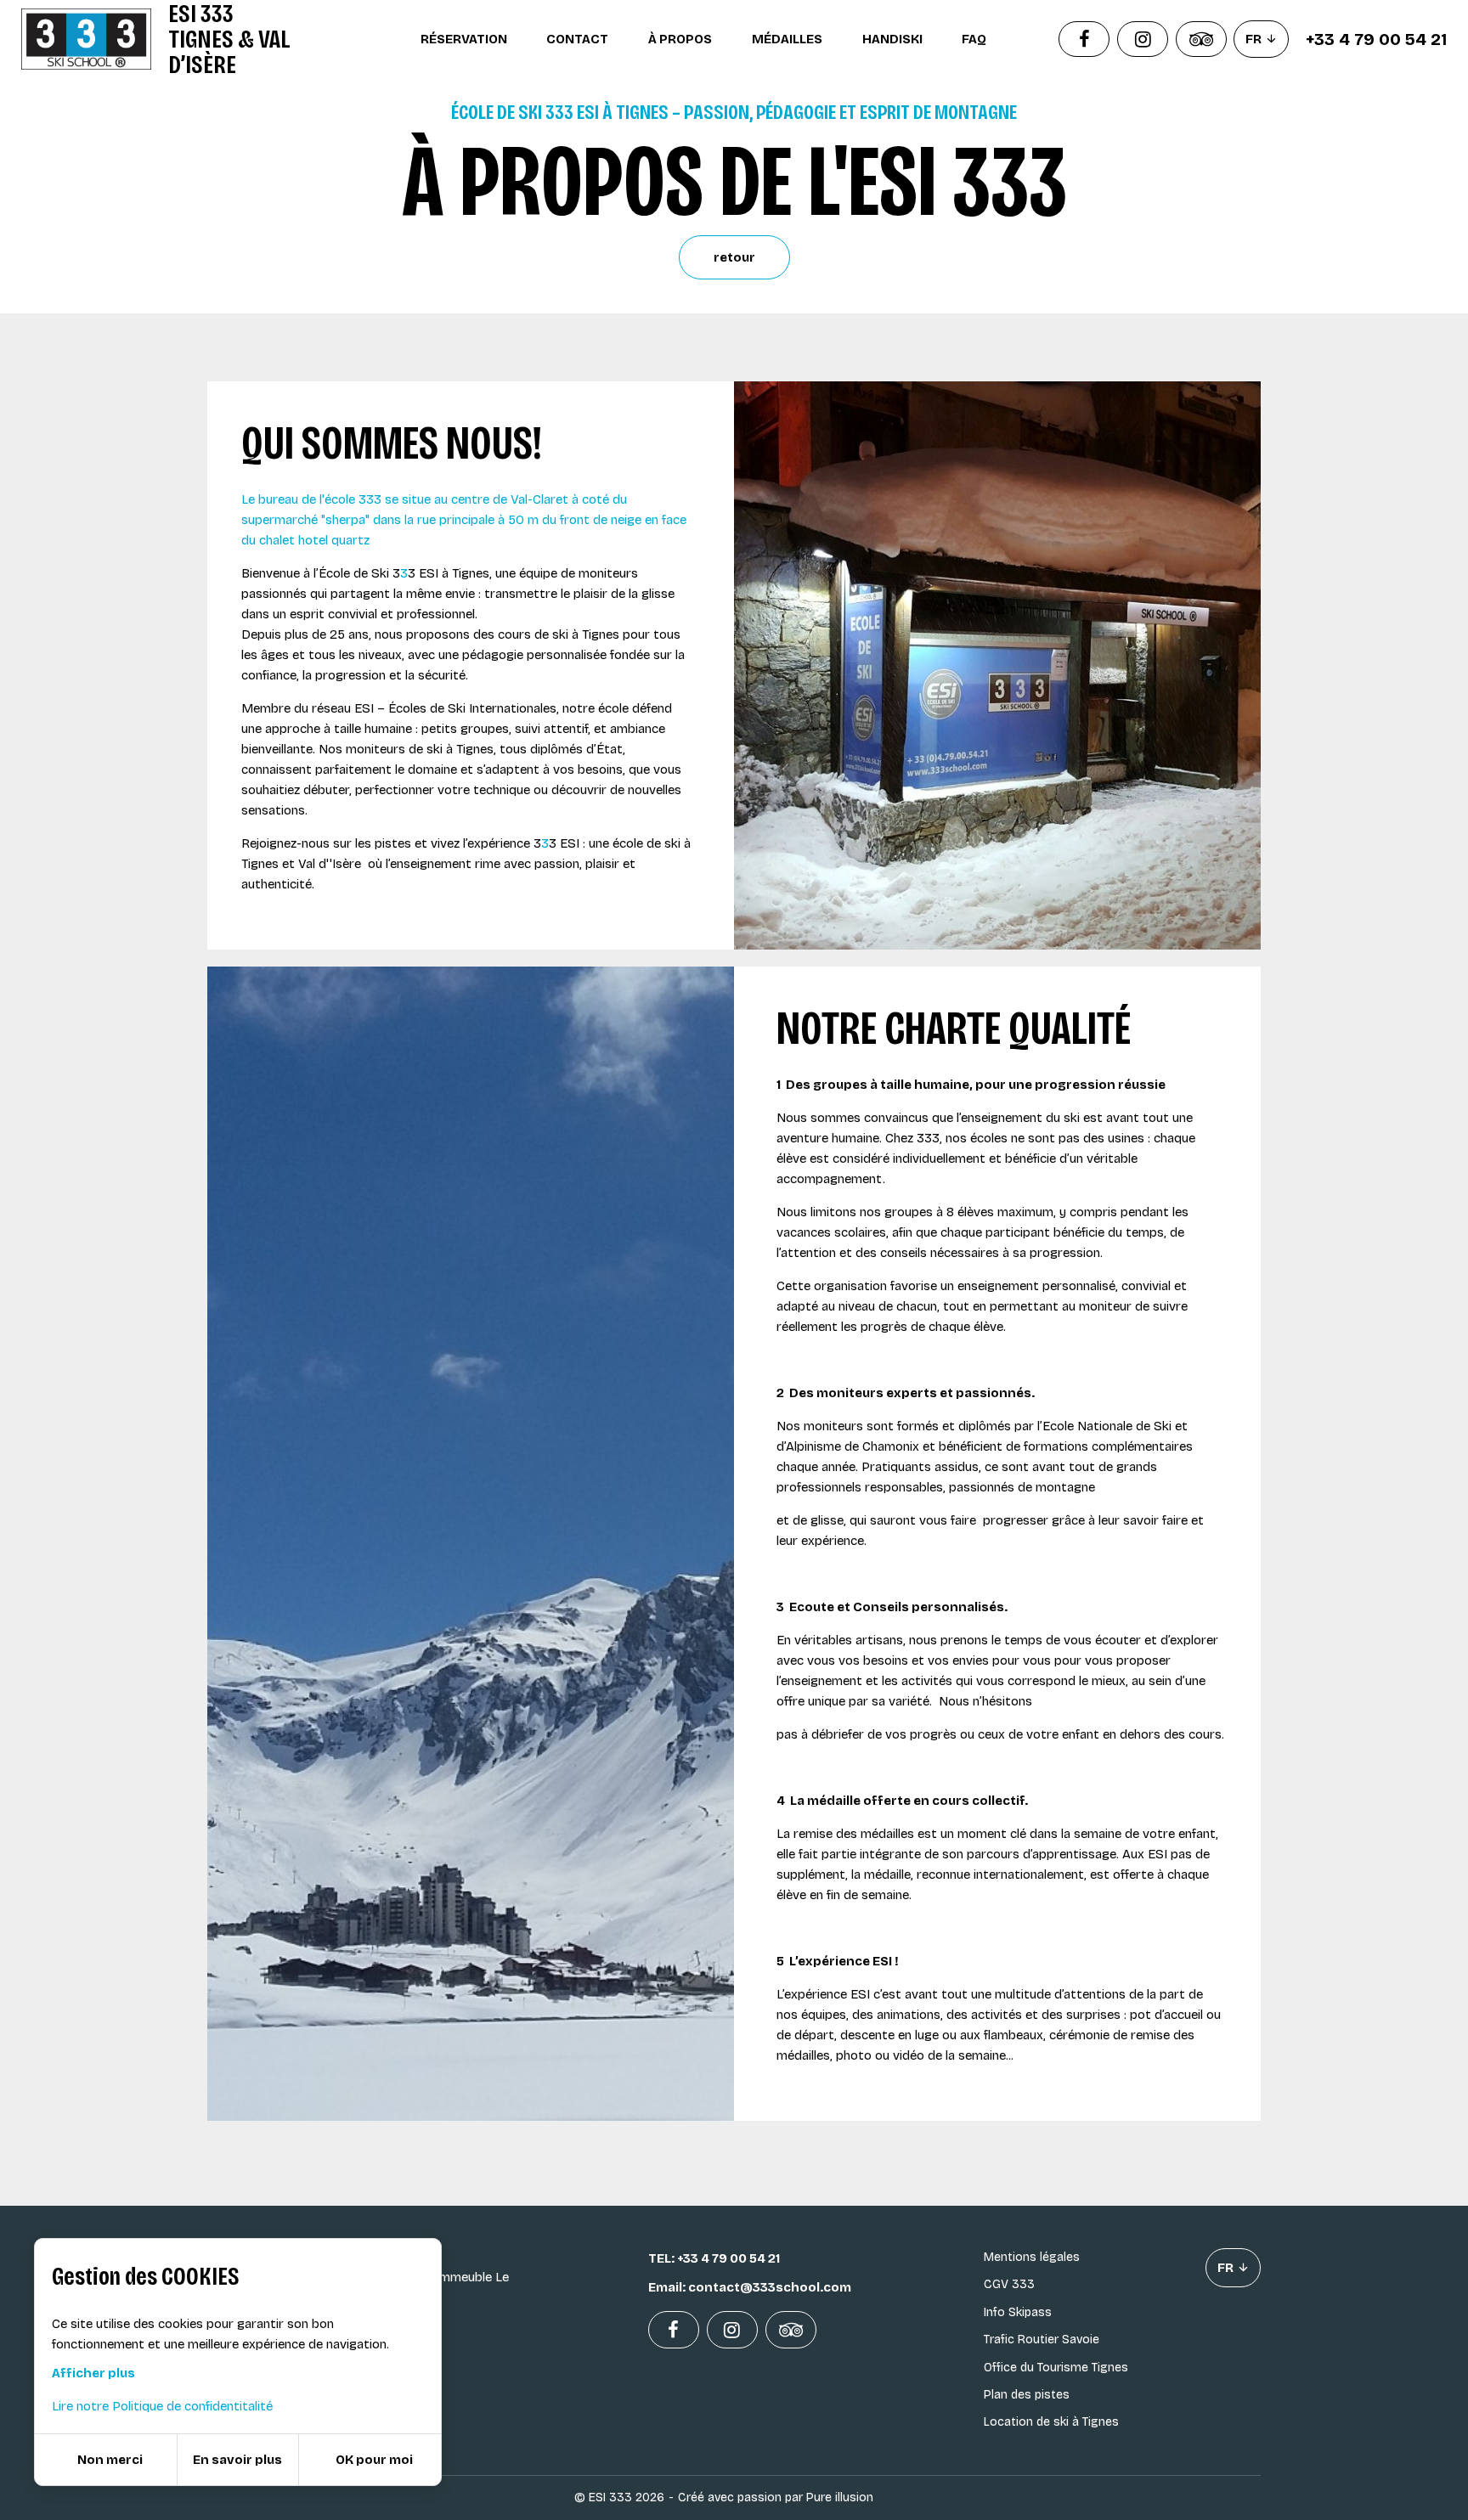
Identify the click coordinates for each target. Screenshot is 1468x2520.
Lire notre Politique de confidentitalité (162, 2406)
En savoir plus (237, 2460)
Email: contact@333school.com (750, 2287)
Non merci (110, 2460)
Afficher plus (93, 2373)
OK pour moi (374, 2460)
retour (734, 257)
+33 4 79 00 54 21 (1376, 39)
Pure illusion (840, 2497)
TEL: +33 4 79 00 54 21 (714, 2258)
